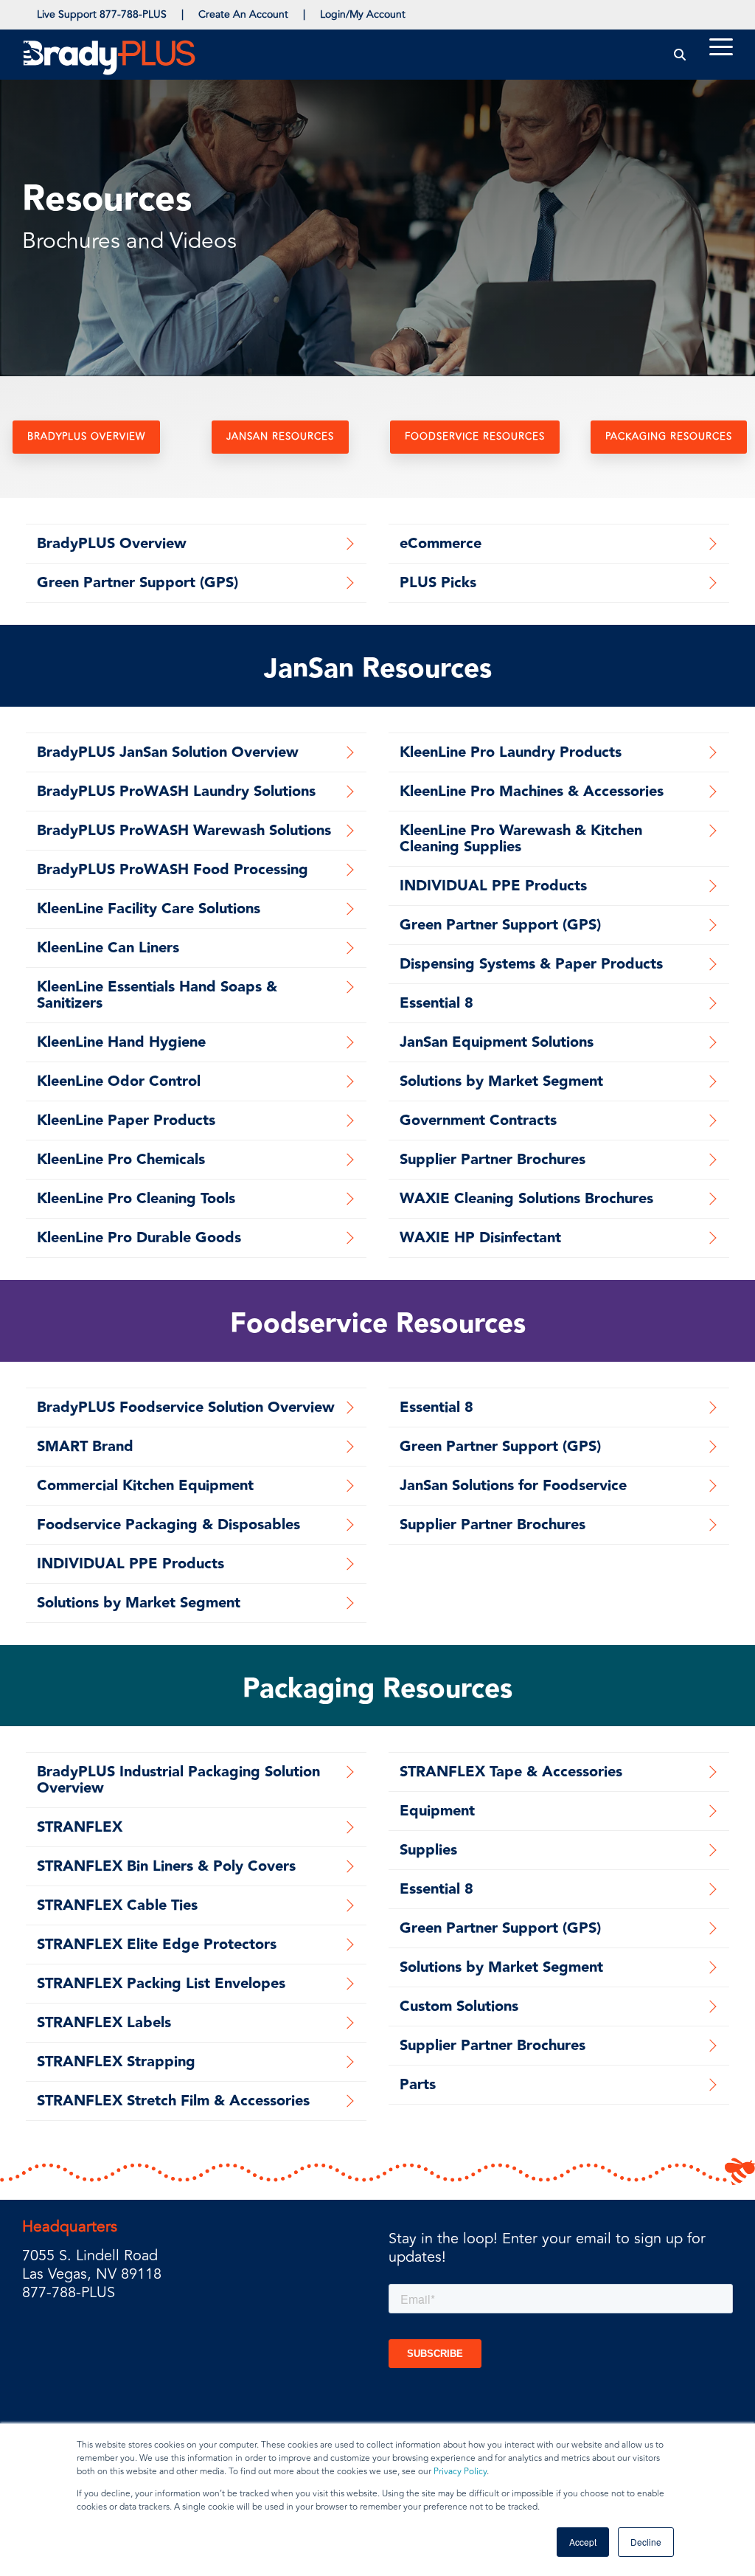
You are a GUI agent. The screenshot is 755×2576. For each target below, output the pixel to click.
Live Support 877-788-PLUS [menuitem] (102, 14)
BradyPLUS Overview (86, 437)
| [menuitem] (182, 14)
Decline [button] (646, 2542)
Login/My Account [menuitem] (363, 14)
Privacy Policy (460, 2472)
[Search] (680, 54)
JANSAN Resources (280, 437)
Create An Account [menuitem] (243, 14)
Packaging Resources (669, 437)
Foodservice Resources (475, 437)
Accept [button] (583, 2542)
